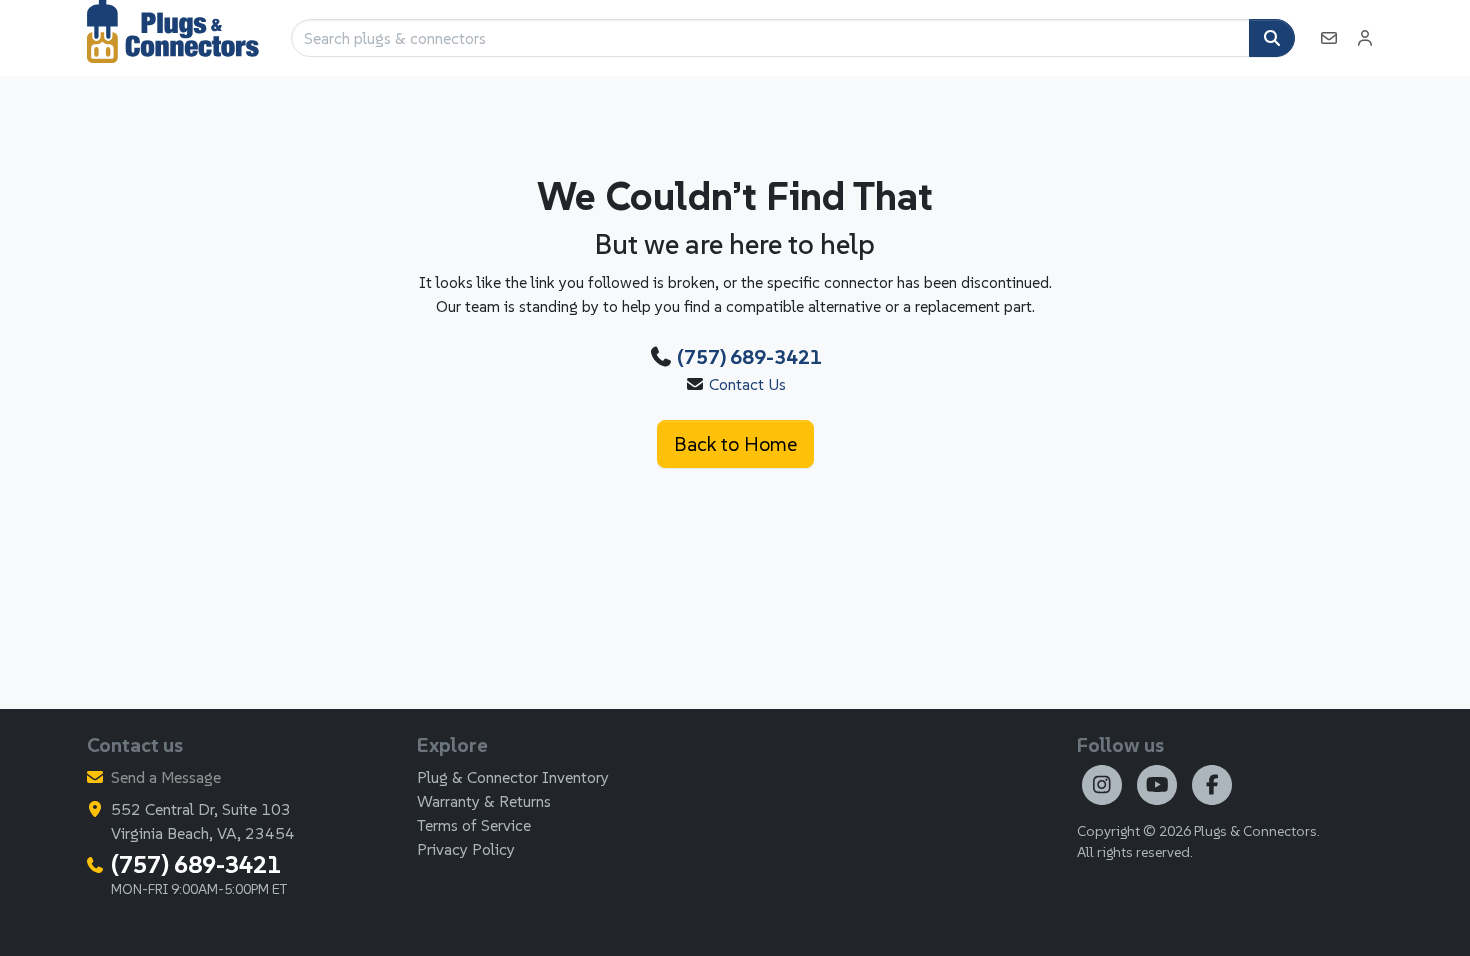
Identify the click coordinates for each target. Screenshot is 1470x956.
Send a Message (166, 777)
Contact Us (747, 384)
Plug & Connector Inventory (513, 777)
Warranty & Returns (484, 801)
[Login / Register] (1365, 38)
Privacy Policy (466, 849)
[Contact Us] (1329, 38)
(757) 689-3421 (749, 357)
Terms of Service (474, 825)
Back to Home (735, 444)
